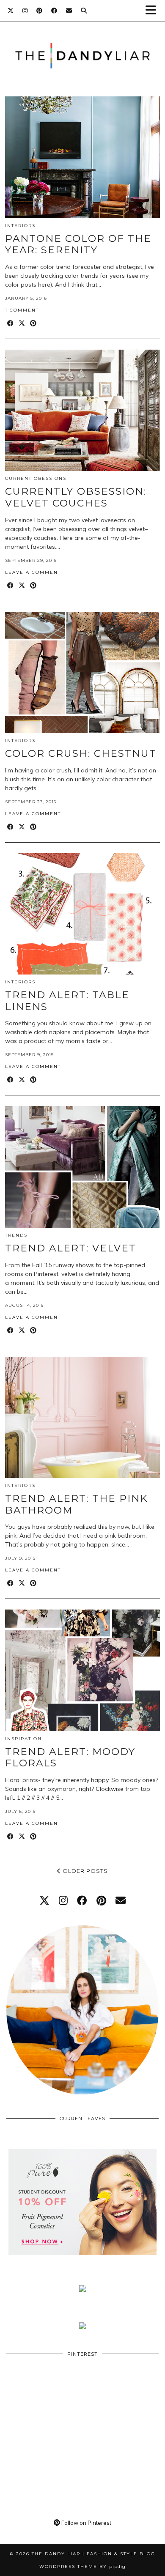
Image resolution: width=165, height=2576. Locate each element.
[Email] (69, 11)
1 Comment (22, 310)
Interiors (20, 226)
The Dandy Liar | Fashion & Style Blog (93, 2554)
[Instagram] (25, 11)
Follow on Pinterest (86, 2523)
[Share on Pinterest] (34, 324)
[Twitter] (11, 11)
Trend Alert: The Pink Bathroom (77, 1504)
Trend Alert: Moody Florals (70, 1757)
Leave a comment (33, 572)
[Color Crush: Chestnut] (82, 673)
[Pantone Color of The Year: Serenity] (82, 157)
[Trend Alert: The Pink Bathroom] (82, 1418)
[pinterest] (101, 1900)
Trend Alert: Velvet (71, 1248)
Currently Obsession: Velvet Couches (76, 497)
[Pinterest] (40, 11)
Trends (16, 1235)
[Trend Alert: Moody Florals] (82, 1670)
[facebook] (82, 1900)
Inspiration (23, 1739)
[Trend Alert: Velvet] (82, 1167)
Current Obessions (36, 478)
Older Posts (84, 1871)
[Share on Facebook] (11, 324)
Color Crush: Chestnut (81, 753)
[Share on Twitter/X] (22, 324)
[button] (154, 11)
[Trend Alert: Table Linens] (82, 914)
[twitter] (44, 1900)
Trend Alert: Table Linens (67, 1001)
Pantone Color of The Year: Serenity (78, 244)
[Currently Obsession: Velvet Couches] (82, 411)
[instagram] (63, 1900)
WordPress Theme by (82, 2566)
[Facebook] (54, 11)
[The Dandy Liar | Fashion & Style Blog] (82, 43)
